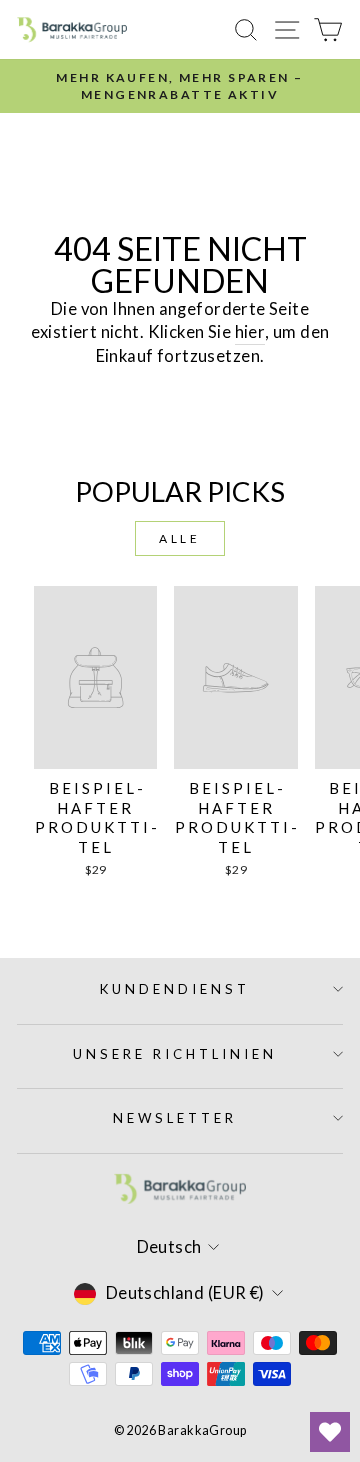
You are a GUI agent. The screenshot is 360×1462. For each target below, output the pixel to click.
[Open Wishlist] (330, 1432)
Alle (179, 538)
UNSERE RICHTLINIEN (175, 1054)
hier (250, 332)
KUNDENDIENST (175, 989)
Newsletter (175, 1118)
